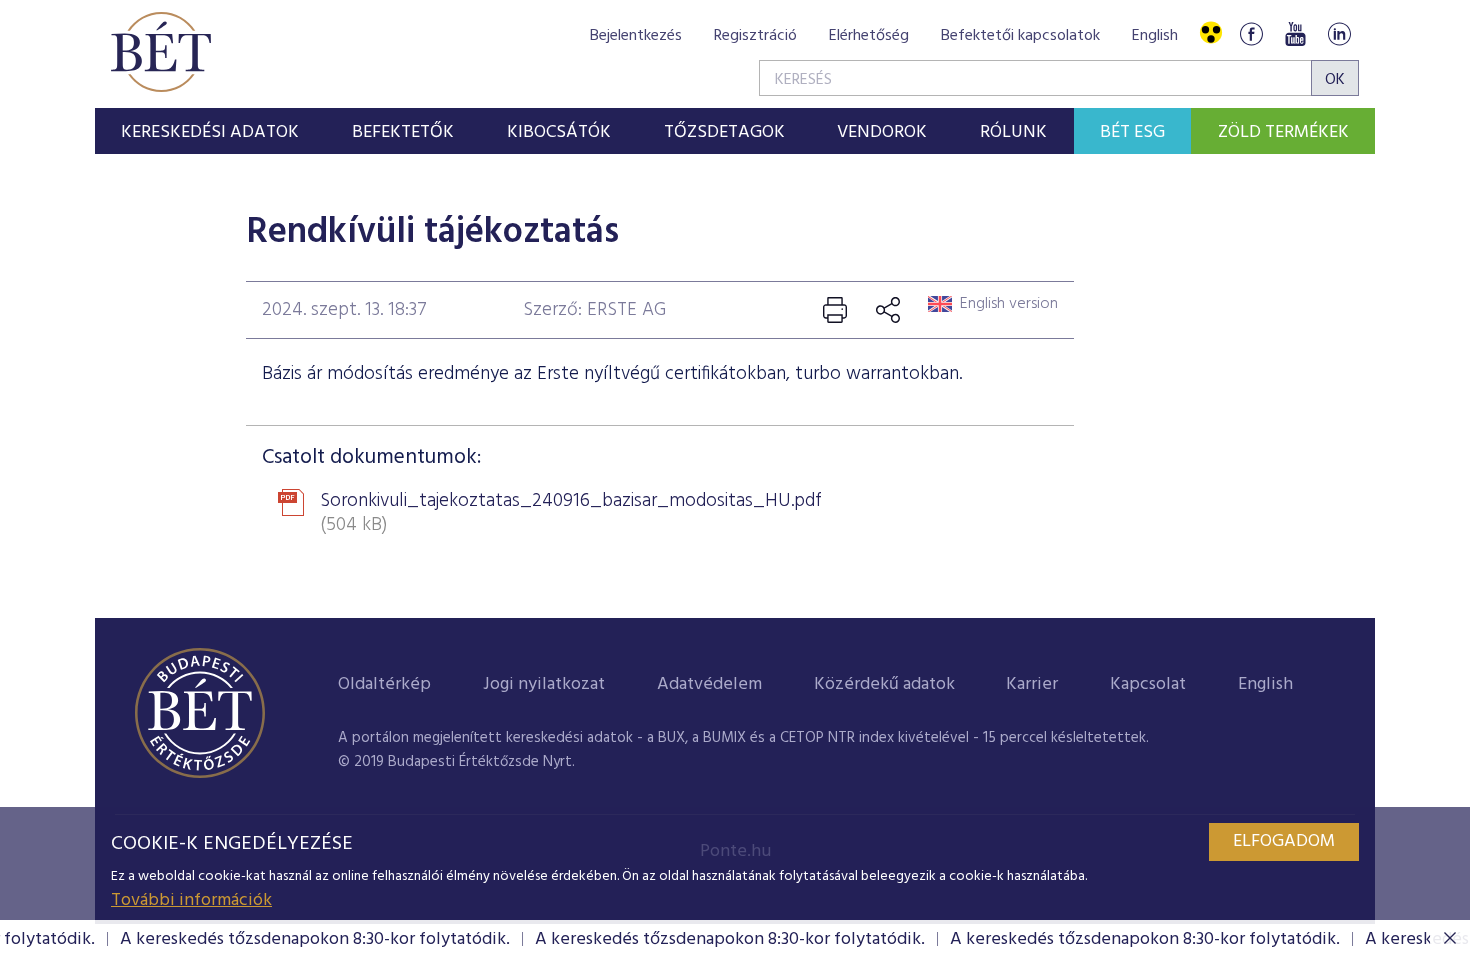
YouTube (1295, 33)
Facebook (1251, 33)
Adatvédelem (709, 684)
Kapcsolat (1148, 684)
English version (1009, 304)
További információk (191, 900)
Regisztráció (755, 36)
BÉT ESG (1132, 132)
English (1155, 36)
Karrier (1032, 684)
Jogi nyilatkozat (544, 684)
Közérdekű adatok (884, 684)
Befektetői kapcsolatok (1020, 36)
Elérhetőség (869, 36)
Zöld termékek (1283, 132)
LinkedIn (1339, 33)
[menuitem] (210, 131)
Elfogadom (1284, 841)
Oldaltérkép (384, 684)
